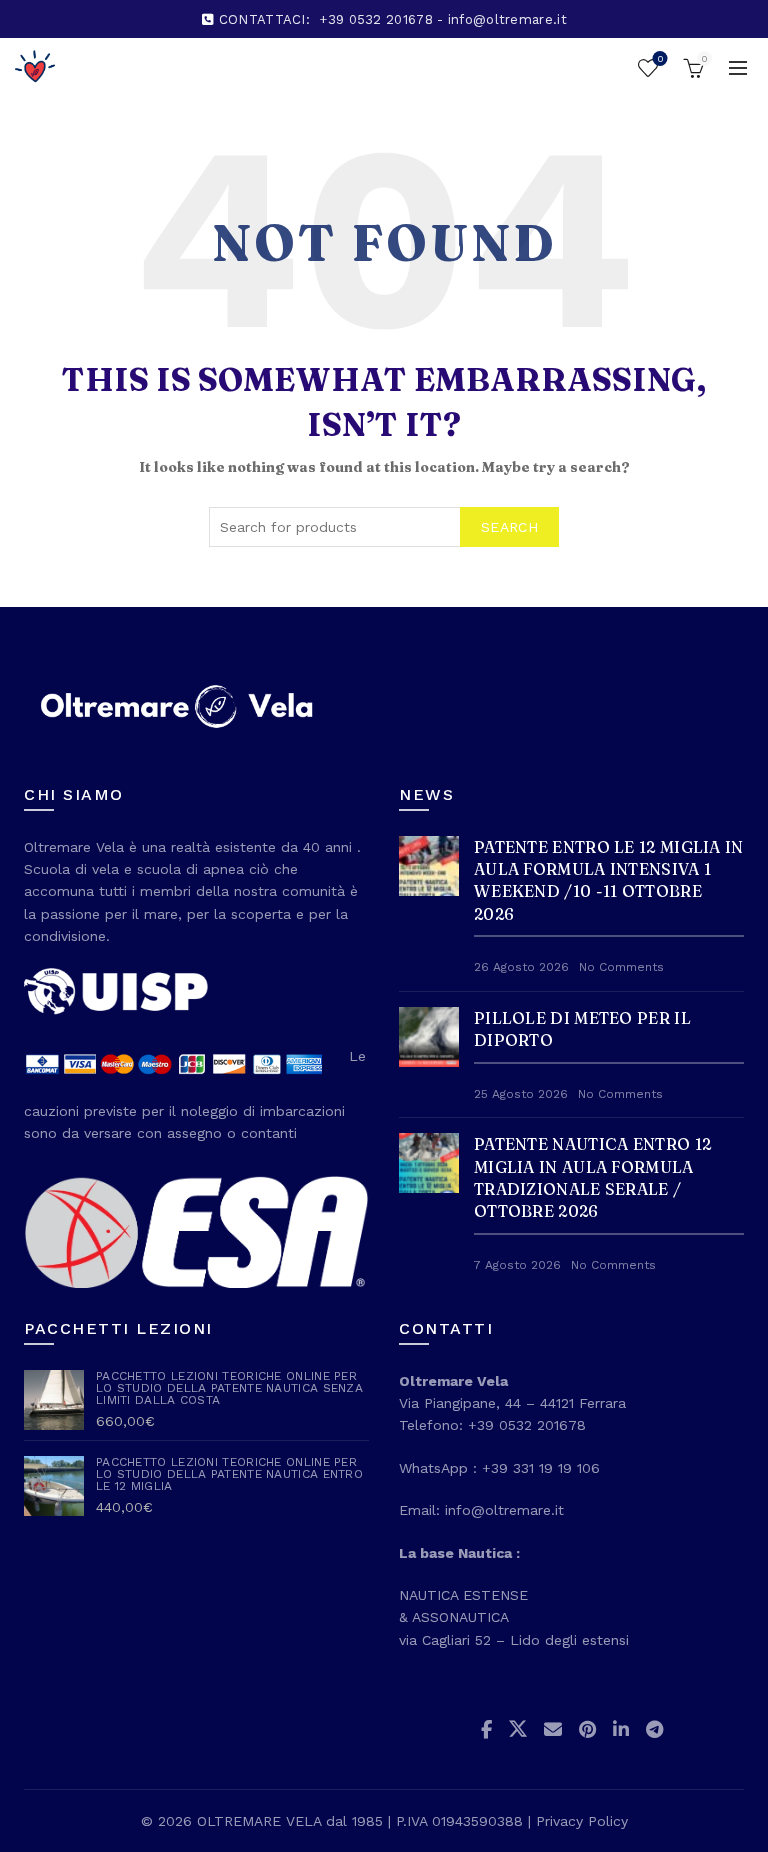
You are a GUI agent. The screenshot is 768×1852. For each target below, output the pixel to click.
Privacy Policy (582, 1821)
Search (509, 527)
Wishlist (660, 58)
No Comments (621, 967)
